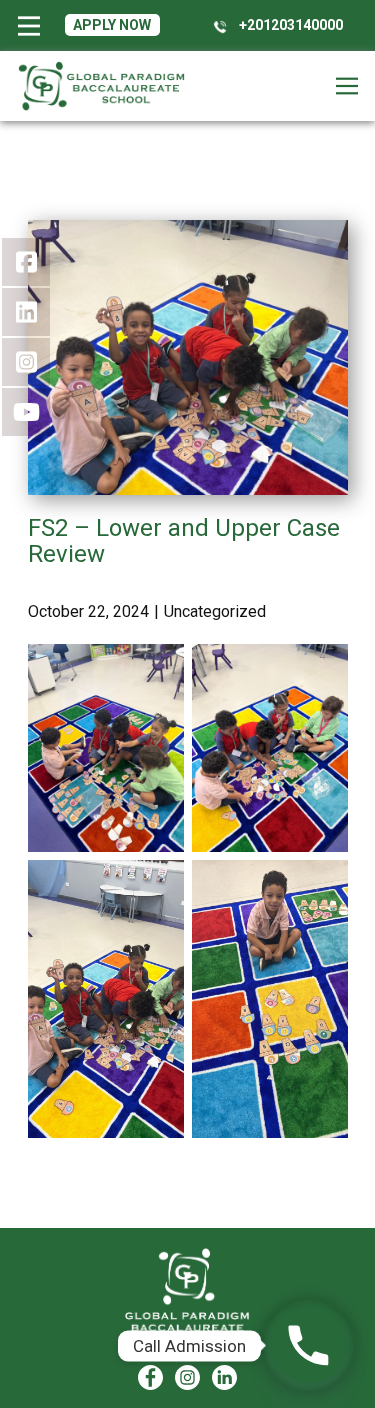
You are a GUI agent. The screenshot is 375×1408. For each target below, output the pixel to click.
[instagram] (187, 1377)
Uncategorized (215, 611)
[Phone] (308, 1345)
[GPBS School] (187, 1296)
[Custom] (224, 1377)
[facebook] (150, 1377)
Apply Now (112, 25)
